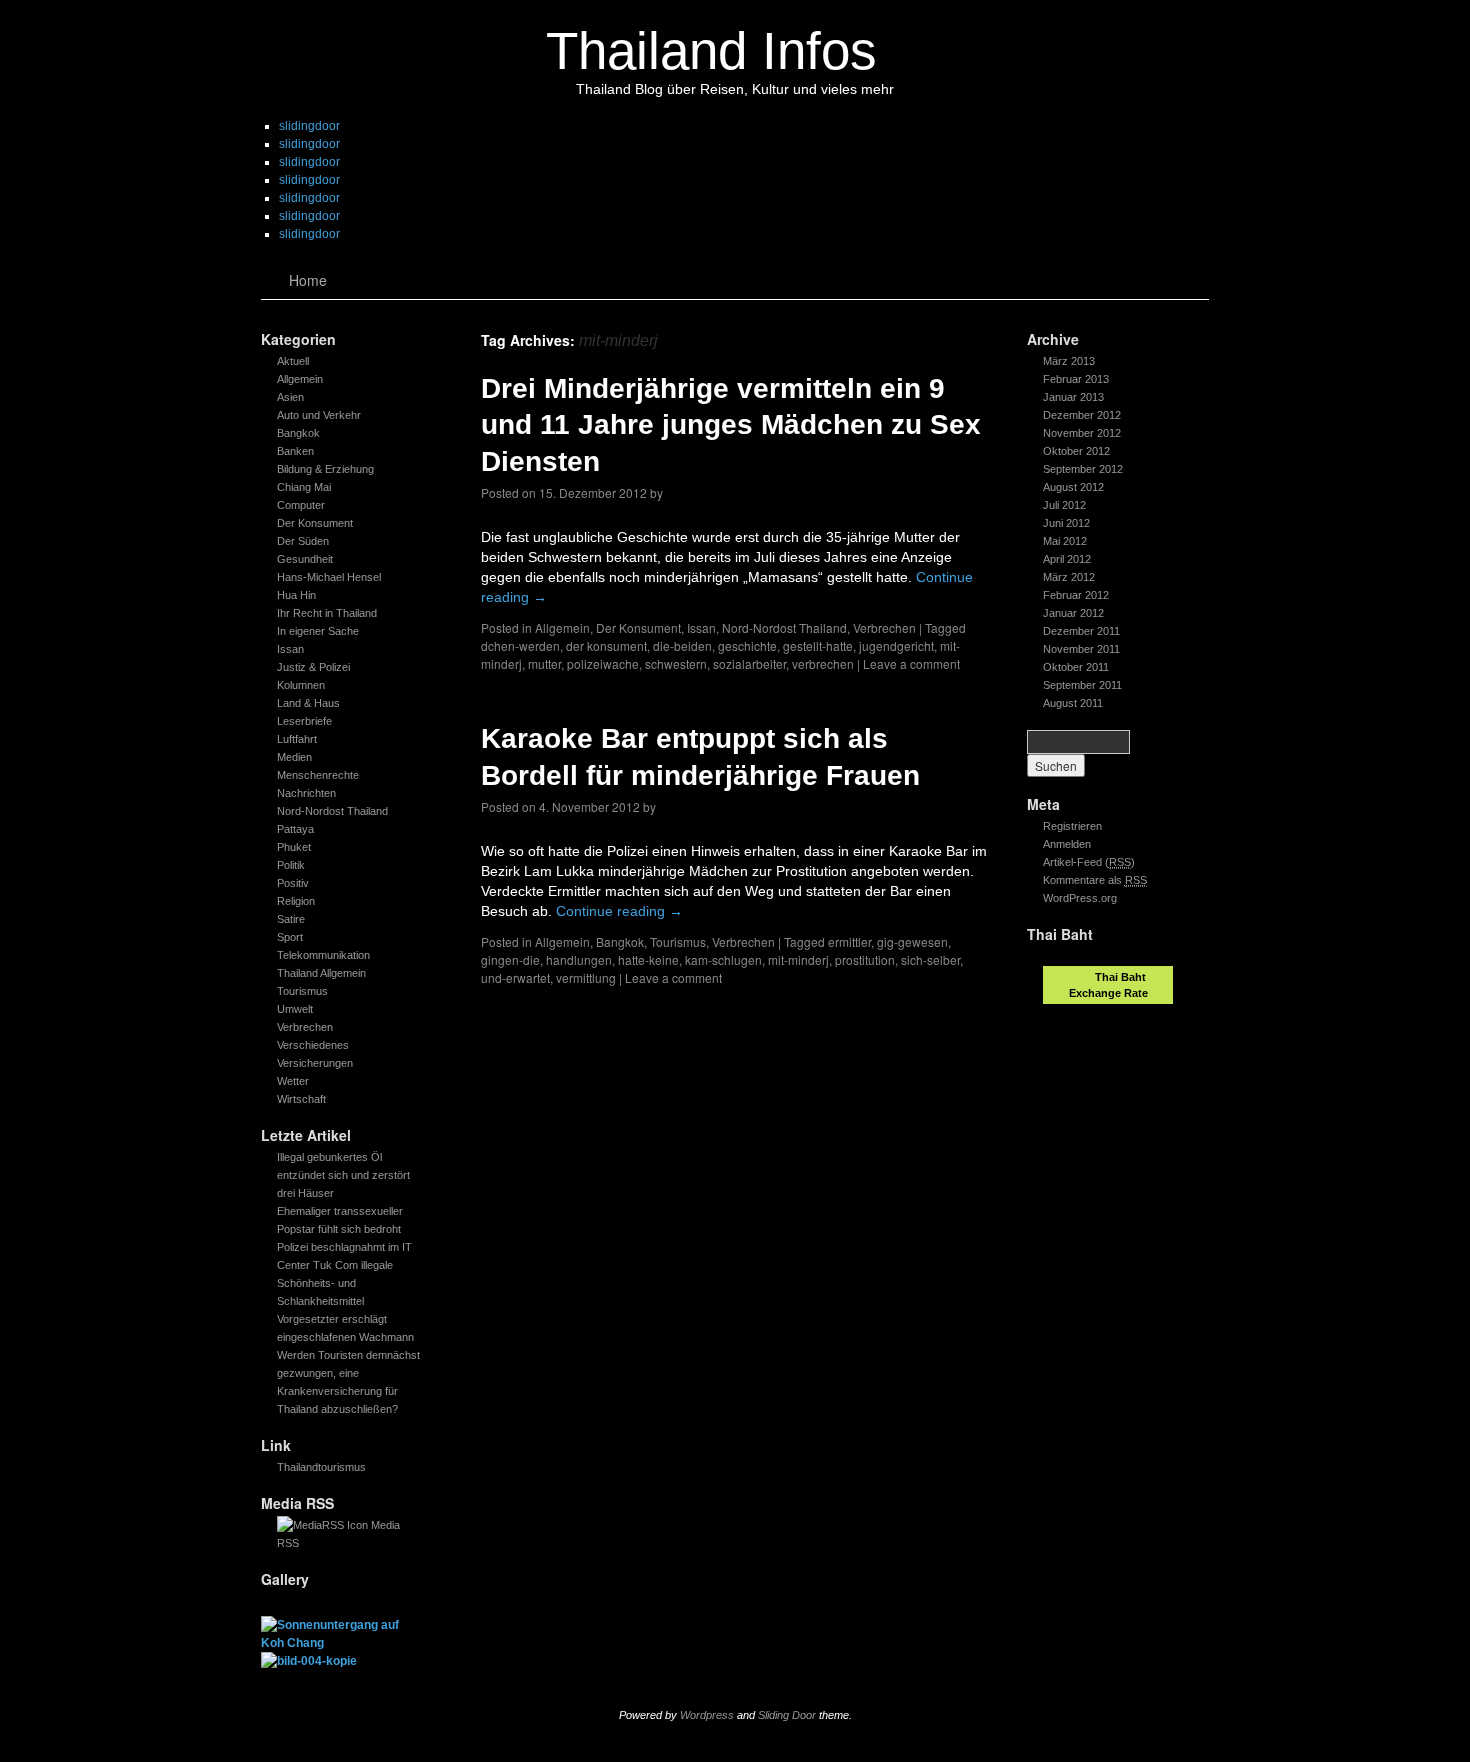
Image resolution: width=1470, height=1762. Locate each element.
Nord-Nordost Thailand (332, 811)
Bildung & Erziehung (325, 469)
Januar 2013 (1073, 397)
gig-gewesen (912, 941)
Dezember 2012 (1082, 415)
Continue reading (619, 911)
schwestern (676, 663)
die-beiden (682, 645)
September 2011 (1082, 685)
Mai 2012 (1065, 541)
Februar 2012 (1076, 595)
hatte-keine (648, 959)
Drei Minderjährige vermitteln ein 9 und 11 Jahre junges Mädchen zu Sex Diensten (731, 425)
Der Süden (303, 541)
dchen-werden (520, 645)
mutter (544, 663)
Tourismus (302, 991)
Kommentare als (1095, 880)
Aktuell (293, 361)
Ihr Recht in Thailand (327, 613)
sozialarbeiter (749, 663)
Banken (295, 451)
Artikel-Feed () (1089, 862)
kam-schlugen (723, 959)
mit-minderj (798, 959)
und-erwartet (515, 977)
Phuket (294, 847)
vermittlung (586, 977)
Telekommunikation (323, 955)
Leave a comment (911, 663)
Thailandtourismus (321, 1467)
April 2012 (1067, 559)
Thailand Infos (711, 50)
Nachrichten (306, 793)
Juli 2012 (1064, 505)
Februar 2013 (1076, 379)
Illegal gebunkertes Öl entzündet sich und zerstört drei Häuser (343, 1175)
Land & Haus (308, 703)
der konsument (606, 645)
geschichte (747, 645)
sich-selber (930, 959)
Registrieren (1072, 826)
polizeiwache (603, 663)
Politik (291, 865)
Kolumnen (301, 685)
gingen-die (510, 959)
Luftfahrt (297, 739)
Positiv (293, 883)
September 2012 (1083, 469)
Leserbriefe (304, 721)
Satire (291, 919)
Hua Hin (296, 595)
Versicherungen (315, 1063)
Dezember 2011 (1081, 631)
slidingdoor (309, 126)
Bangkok (298, 433)
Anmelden (1067, 844)
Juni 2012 (1066, 523)
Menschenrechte (318, 775)
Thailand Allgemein (321, 973)
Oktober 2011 (1076, 667)
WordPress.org (1080, 898)
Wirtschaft (301, 1099)
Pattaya (295, 829)
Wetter (293, 1081)
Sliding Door (787, 1715)
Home (308, 280)
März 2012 (1069, 577)
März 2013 (1069, 361)
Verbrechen (305, 1027)
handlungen (579, 959)
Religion (296, 901)
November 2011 (1081, 649)
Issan (290, 649)
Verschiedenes (313, 1045)
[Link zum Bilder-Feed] (322, 1525)
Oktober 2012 (1076, 451)
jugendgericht (896, 645)
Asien (290, 397)
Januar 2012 (1073, 613)
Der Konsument (315, 523)
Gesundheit (305, 559)
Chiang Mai (304, 487)
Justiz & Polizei (313, 667)
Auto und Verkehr (319, 415)
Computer (301, 505)
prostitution (865, 959)
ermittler (849, 941)
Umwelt (295, 1009)
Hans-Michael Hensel (329, 577)
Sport (290, 937)
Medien (294, 757)
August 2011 (1073, 703)
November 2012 (1082, 433)
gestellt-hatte (818, 645)
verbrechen (823, 663)
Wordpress (707, 1715)
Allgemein (300, 379)
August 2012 (1073, 487)
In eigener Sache (318, 631)
